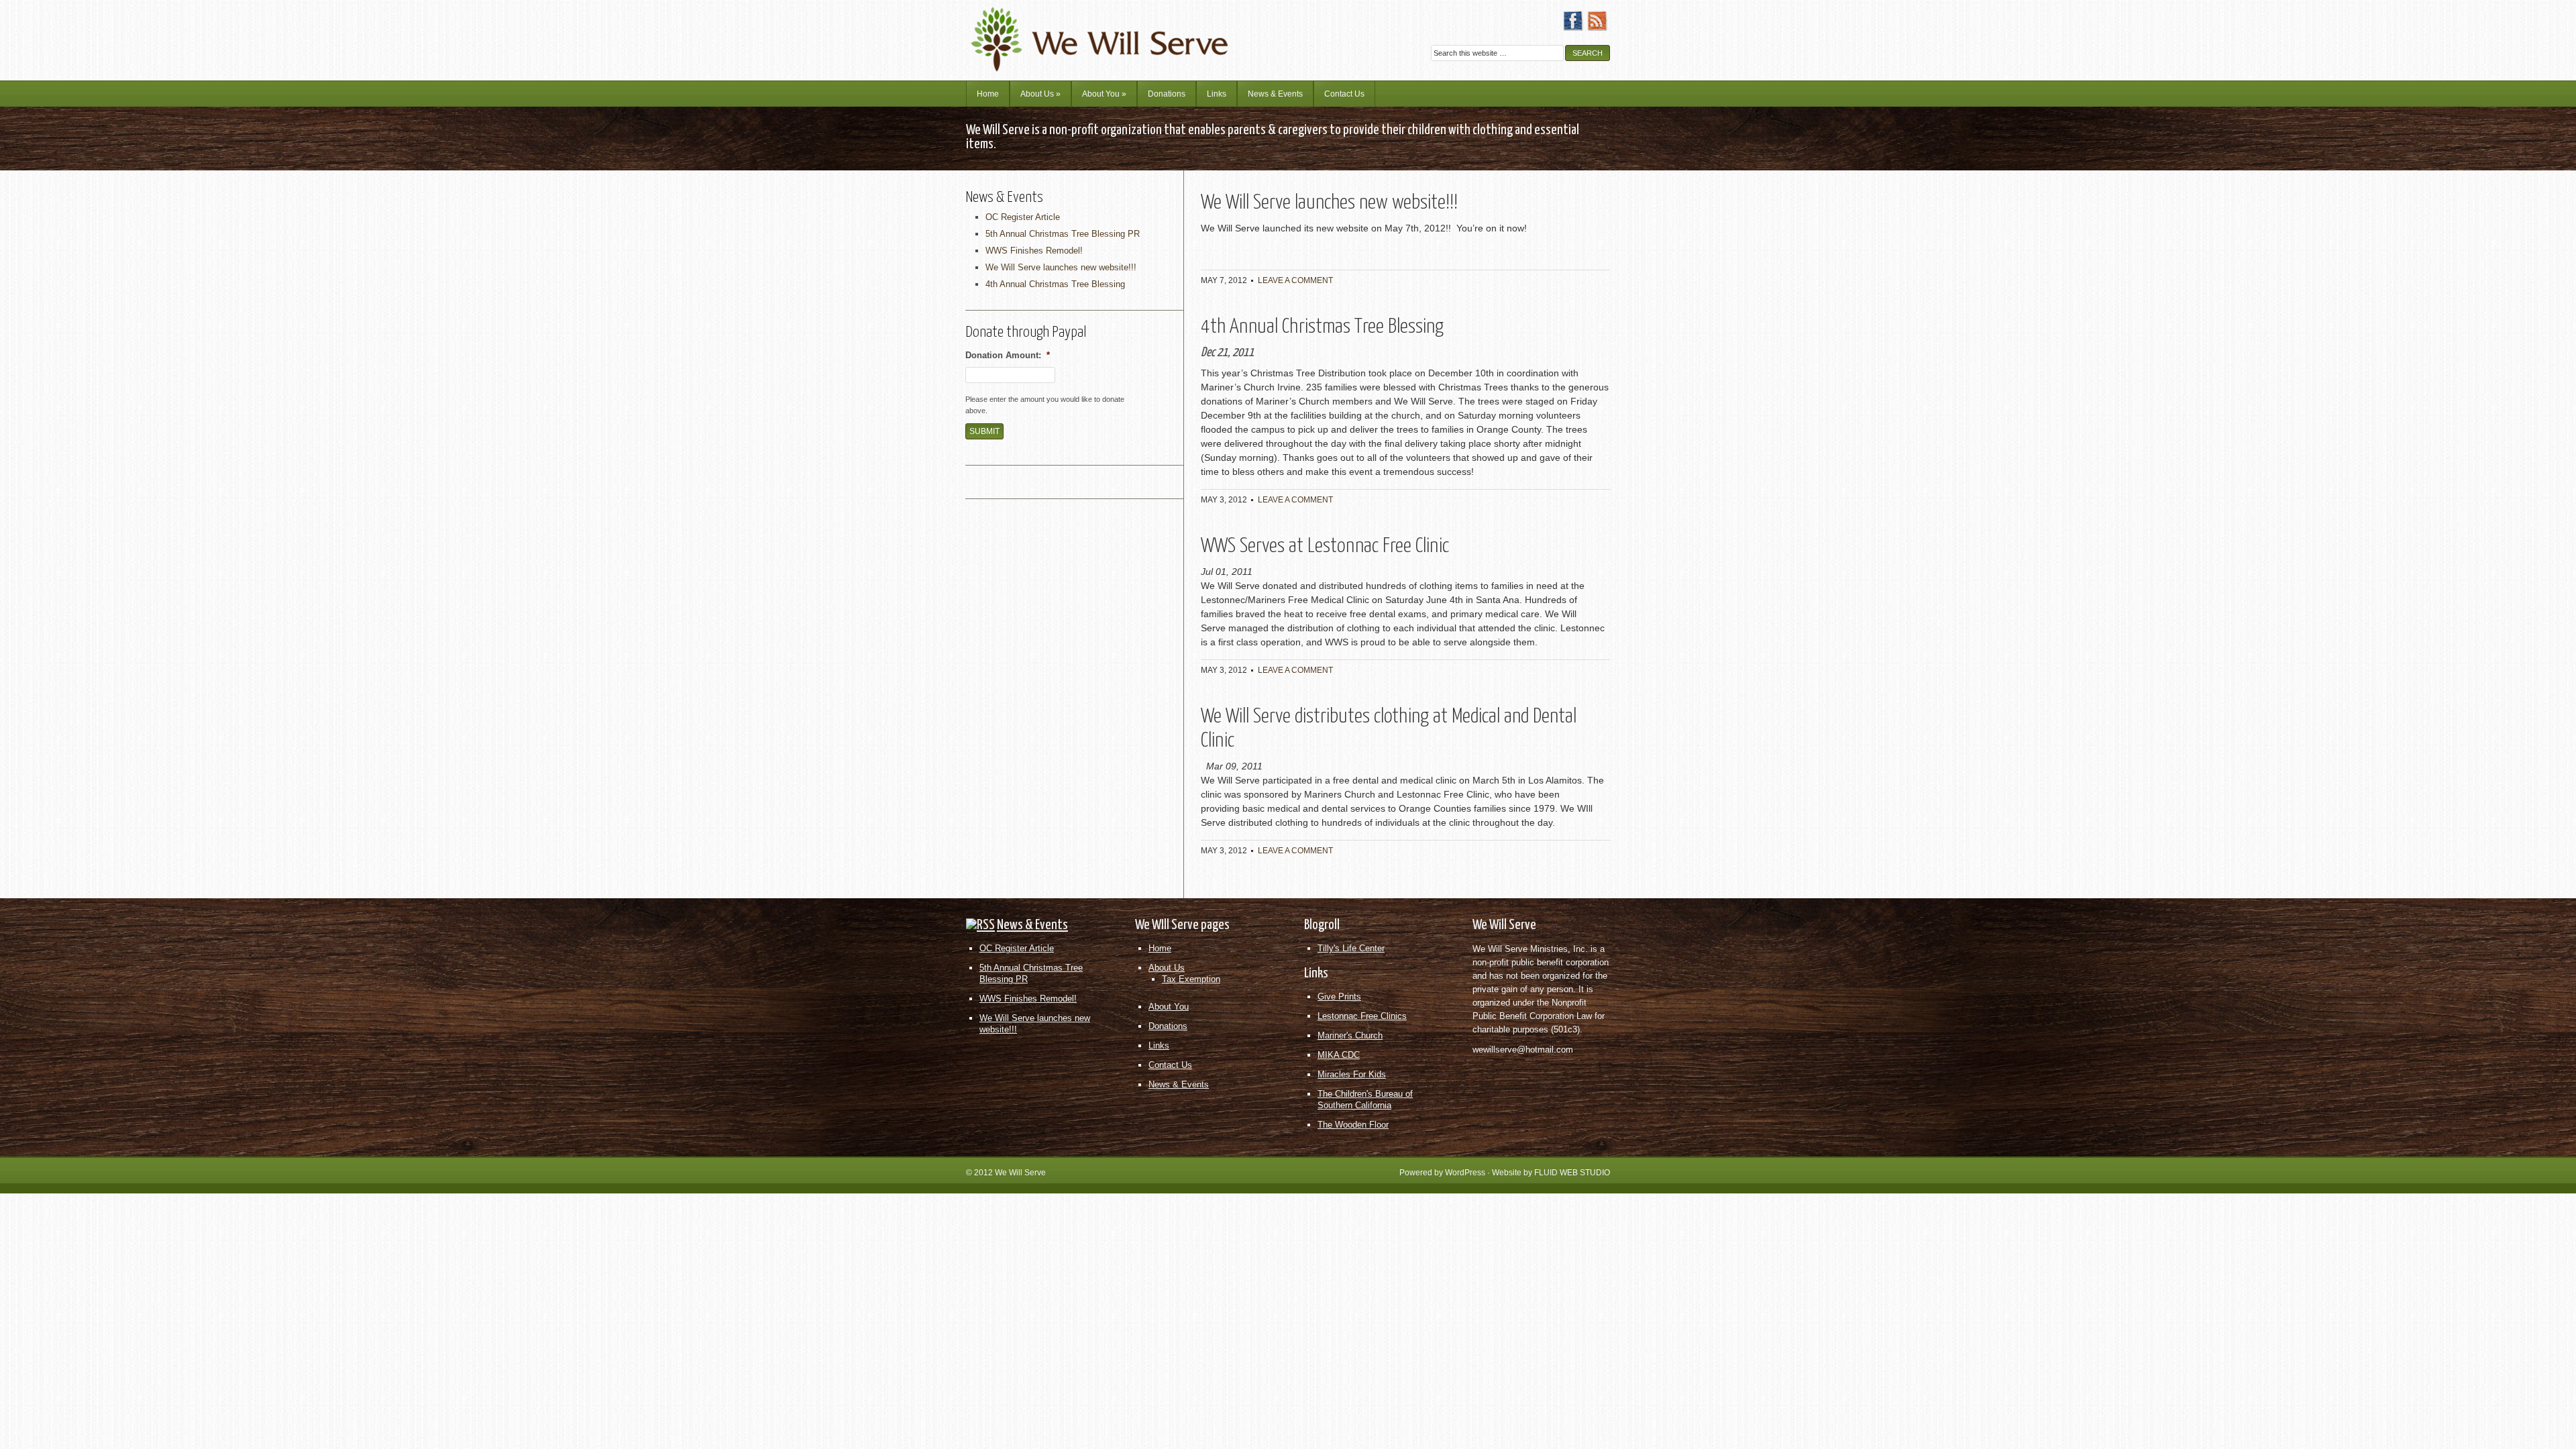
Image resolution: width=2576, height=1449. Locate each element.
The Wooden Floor (1353, 1125)
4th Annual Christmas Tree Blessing (1322, 327)
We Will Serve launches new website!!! (1329, 203)
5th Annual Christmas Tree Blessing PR (1063, 234)
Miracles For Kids (1352, 1074)
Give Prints (1339, 997)
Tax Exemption (1191, 979)
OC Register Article (1023, 217)
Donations (1167, 94)
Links (1217, 94)
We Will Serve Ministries (1083, 30)
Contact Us (1344, 94)
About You (1104, 94)
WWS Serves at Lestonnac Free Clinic (1325, 546)
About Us (1040, 94)
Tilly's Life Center (1351, 948)
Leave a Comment (1295, 280)
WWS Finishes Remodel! (1034, 251)
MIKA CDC (1339, 1055)
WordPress (1465, 1173)
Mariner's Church (1350, 1035)
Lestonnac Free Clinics (1362, 1016)
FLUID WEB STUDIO (1572, 1173)
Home (988, 94)
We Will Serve (1020, 1173)
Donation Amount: (1008, 355)
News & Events (1275, 94)
